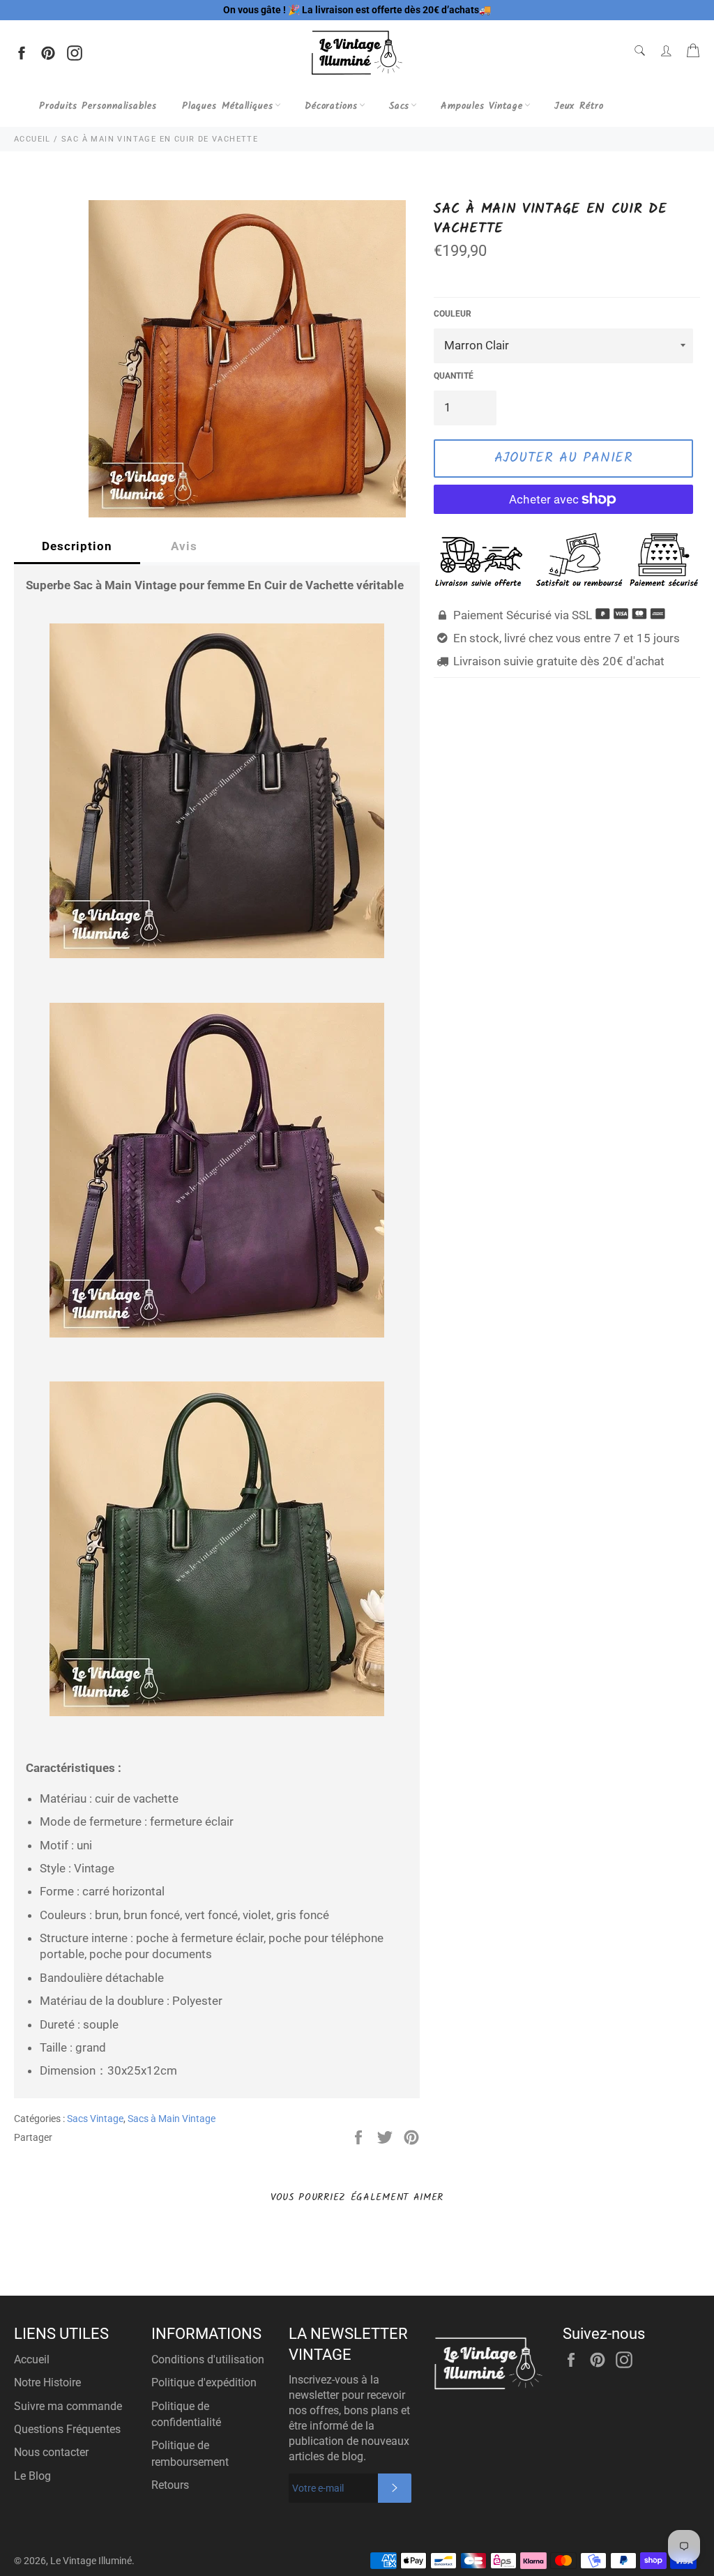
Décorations (331, 106)
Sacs (400, 106)
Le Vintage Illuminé (91, 2561)
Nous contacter (51, 2452)
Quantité (454, 376)
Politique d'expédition (204, 2382)
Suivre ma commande (68, 2406)
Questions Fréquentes (67, 2429)
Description (77, 546)
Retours (170, 2485)
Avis (184, 546)
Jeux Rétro (579, 106)
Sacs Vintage (95, 2119)
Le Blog (32, 2476)
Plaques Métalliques (228, 106)
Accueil (32, 2359)
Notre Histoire (47, 2382)
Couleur (453, 314)
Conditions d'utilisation (208, 2359)
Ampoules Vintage (481, 106)
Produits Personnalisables (98, 106)
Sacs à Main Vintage (172, 2119)
